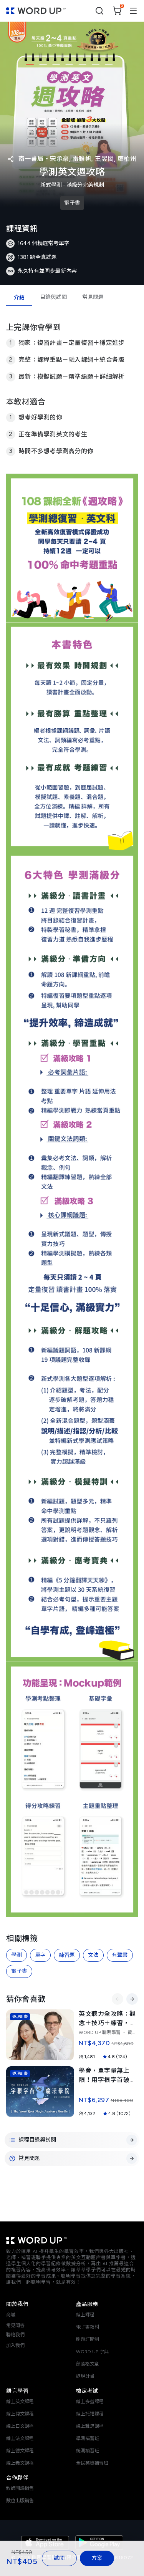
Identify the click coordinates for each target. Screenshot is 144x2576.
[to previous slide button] (118, 1999)
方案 (97, 2558)
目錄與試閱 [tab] (53, 297)
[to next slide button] (132, 1999)
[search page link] (99, 11)
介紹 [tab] (19, 298)
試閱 (59, 2558)
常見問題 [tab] (93, 297)
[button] (22, 2558)
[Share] (11, 159)
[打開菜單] (133, 11)
